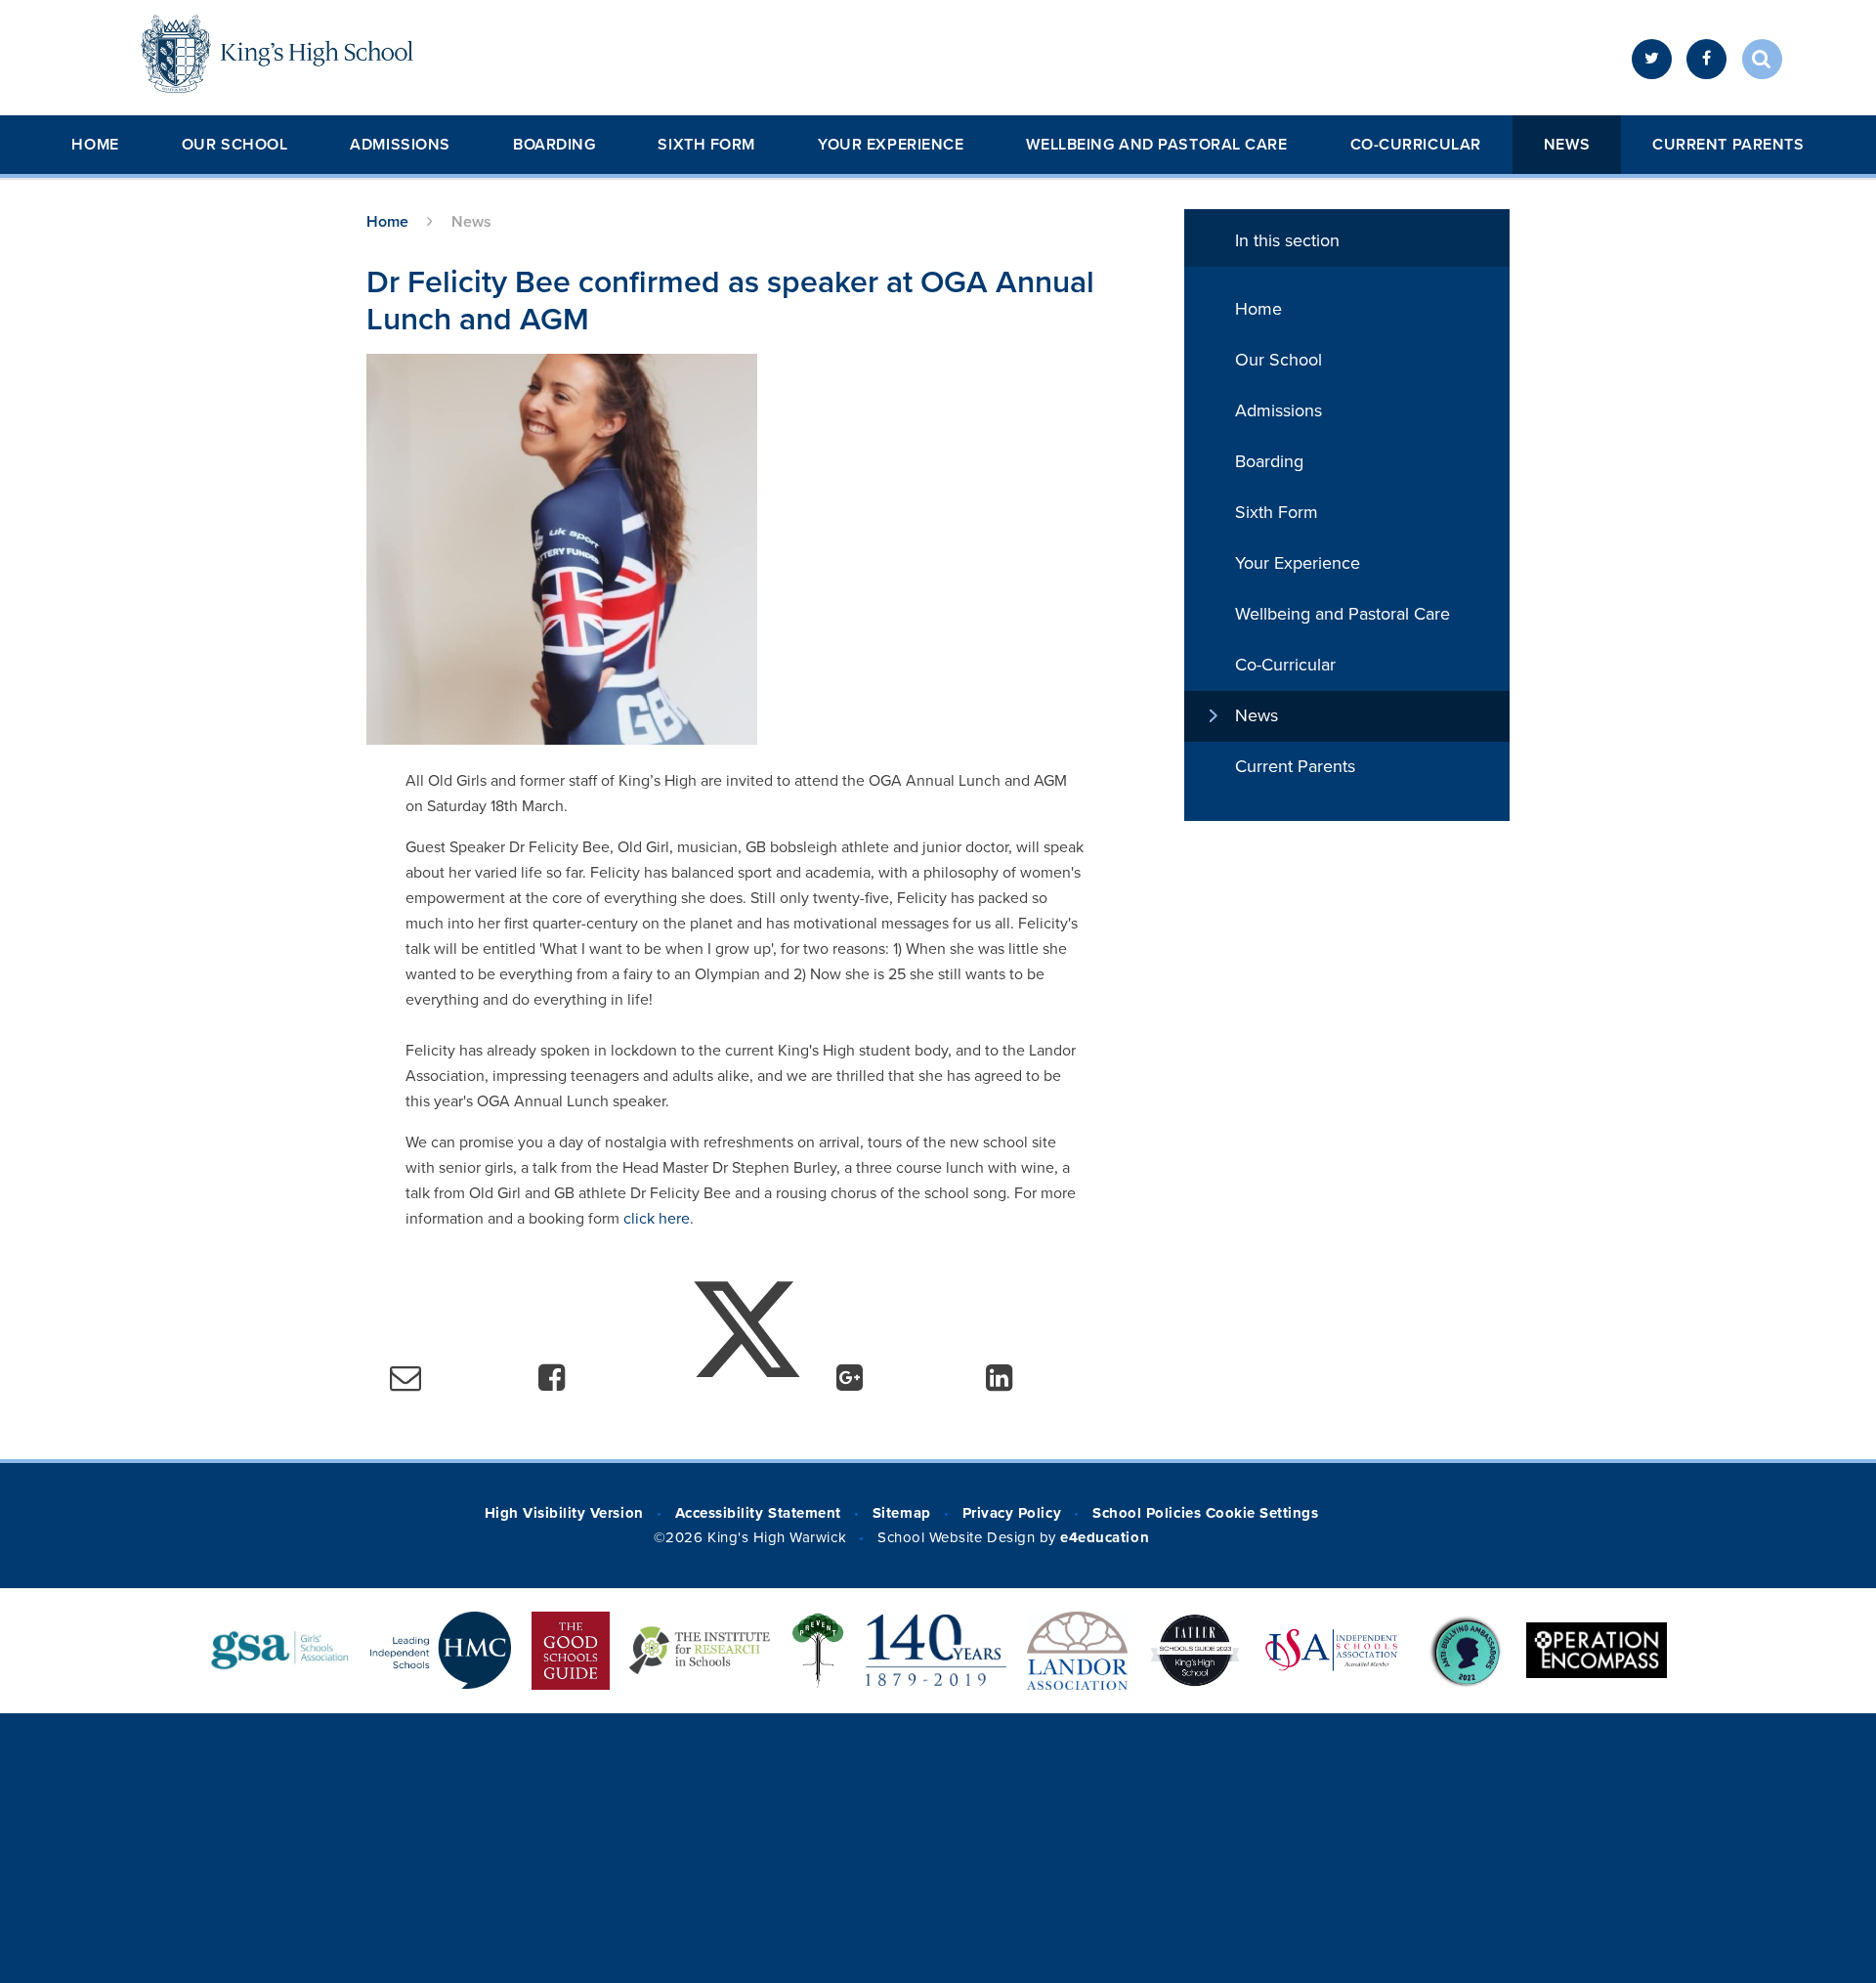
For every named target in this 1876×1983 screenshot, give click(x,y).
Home (95, 145)
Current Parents (1728, 145)
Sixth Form (706, 145)
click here (657, 1219)
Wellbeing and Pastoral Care (1156, 145)
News (1567, 145)
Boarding (554, 145)
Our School (235, 145)
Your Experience (891, 145)
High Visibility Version (564, 1513)
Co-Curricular (1416, 145)
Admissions (400, 145)
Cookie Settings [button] (1262, 1513)
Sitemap (902, 1513)
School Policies (1147, 1513)
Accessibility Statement (758, 1513)
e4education (1105, 1537)
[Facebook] (1706, 59)
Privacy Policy (1012, 1513)
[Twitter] (1652, 59)
